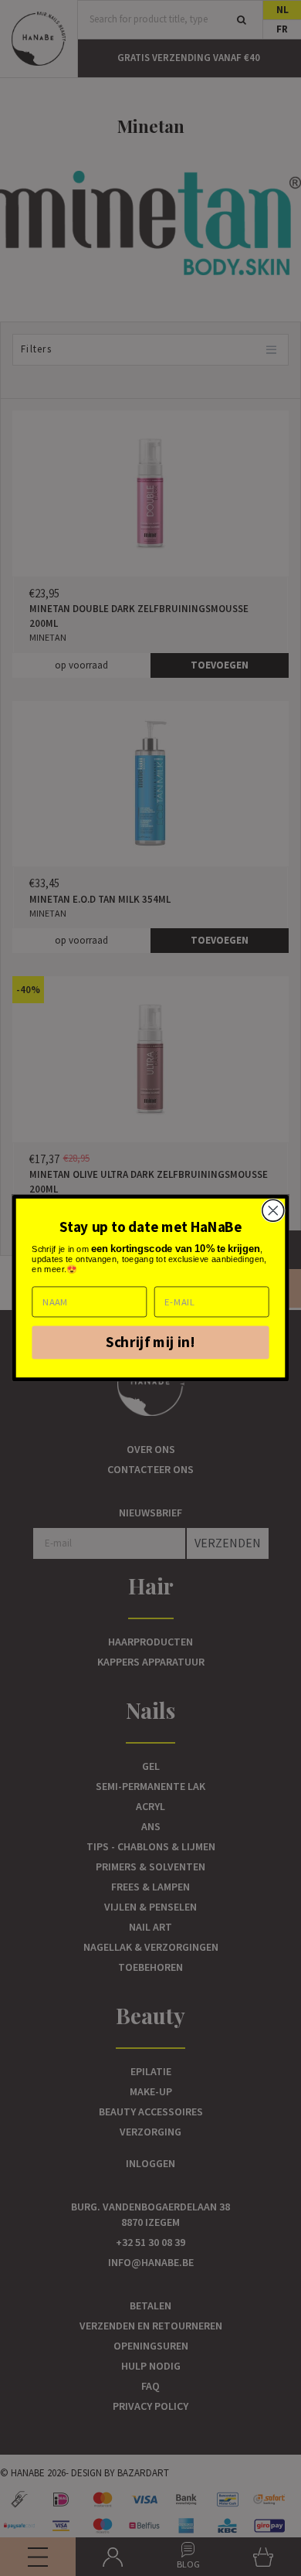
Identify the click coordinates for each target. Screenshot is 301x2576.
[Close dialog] (273, 1210)
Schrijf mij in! (150, 1342)
